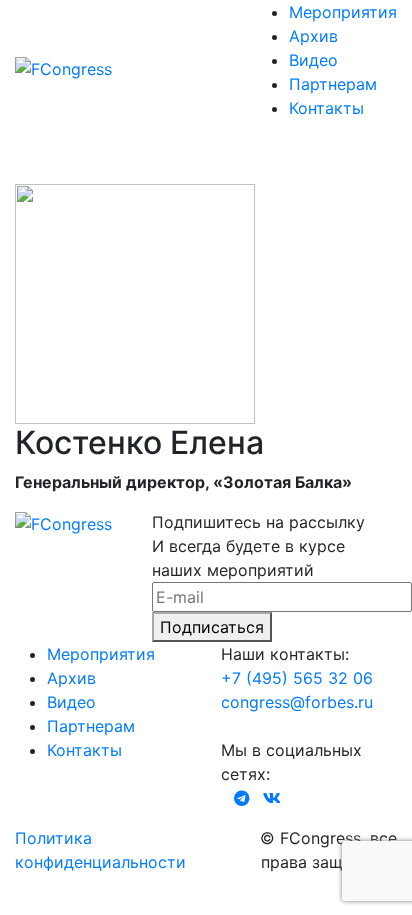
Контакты (326, 108)
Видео (313, 60)
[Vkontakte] (272, 798)
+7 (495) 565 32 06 (297, 678)
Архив (313, 36)
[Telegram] (242, 798)
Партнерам (333, 84)
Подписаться (212, 627)
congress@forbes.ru (297, 702)
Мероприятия (343, 12)
